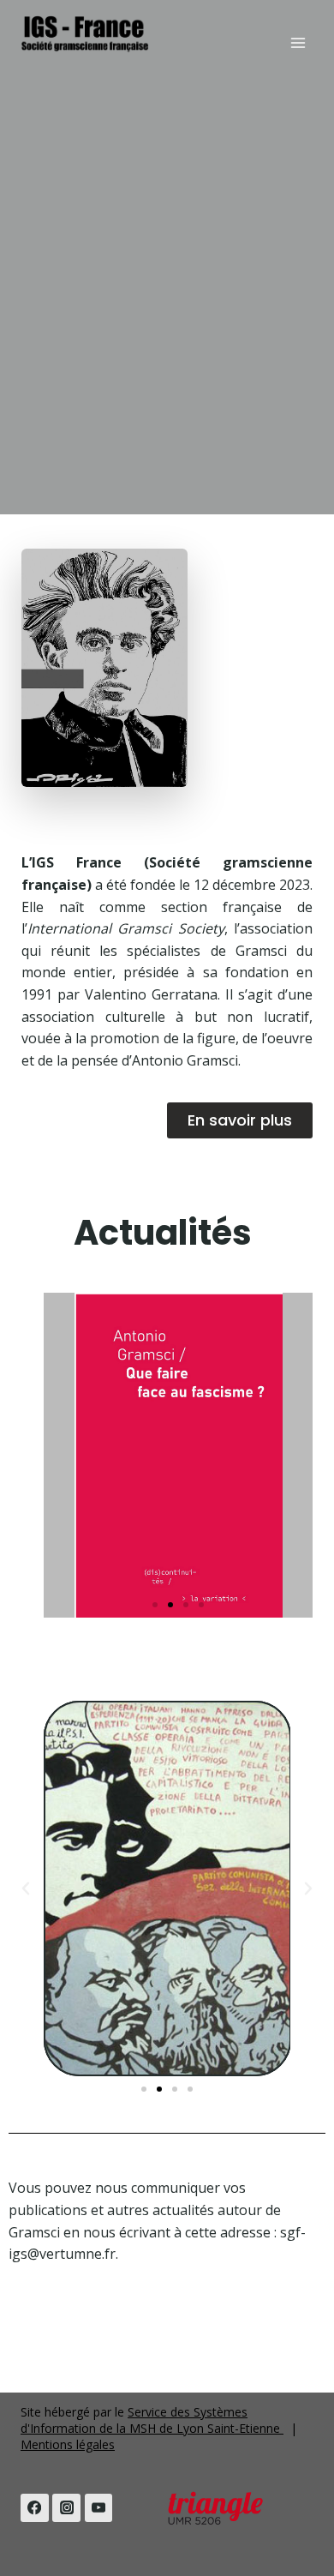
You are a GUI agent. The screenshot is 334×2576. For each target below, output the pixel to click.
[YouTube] (99, 2508)
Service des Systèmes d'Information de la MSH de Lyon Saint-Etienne (152, 2420)
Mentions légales (68, 2444)
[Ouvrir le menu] (298, 42)
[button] (155, 1605)
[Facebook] (35, 2508)
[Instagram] (66, 2508)
